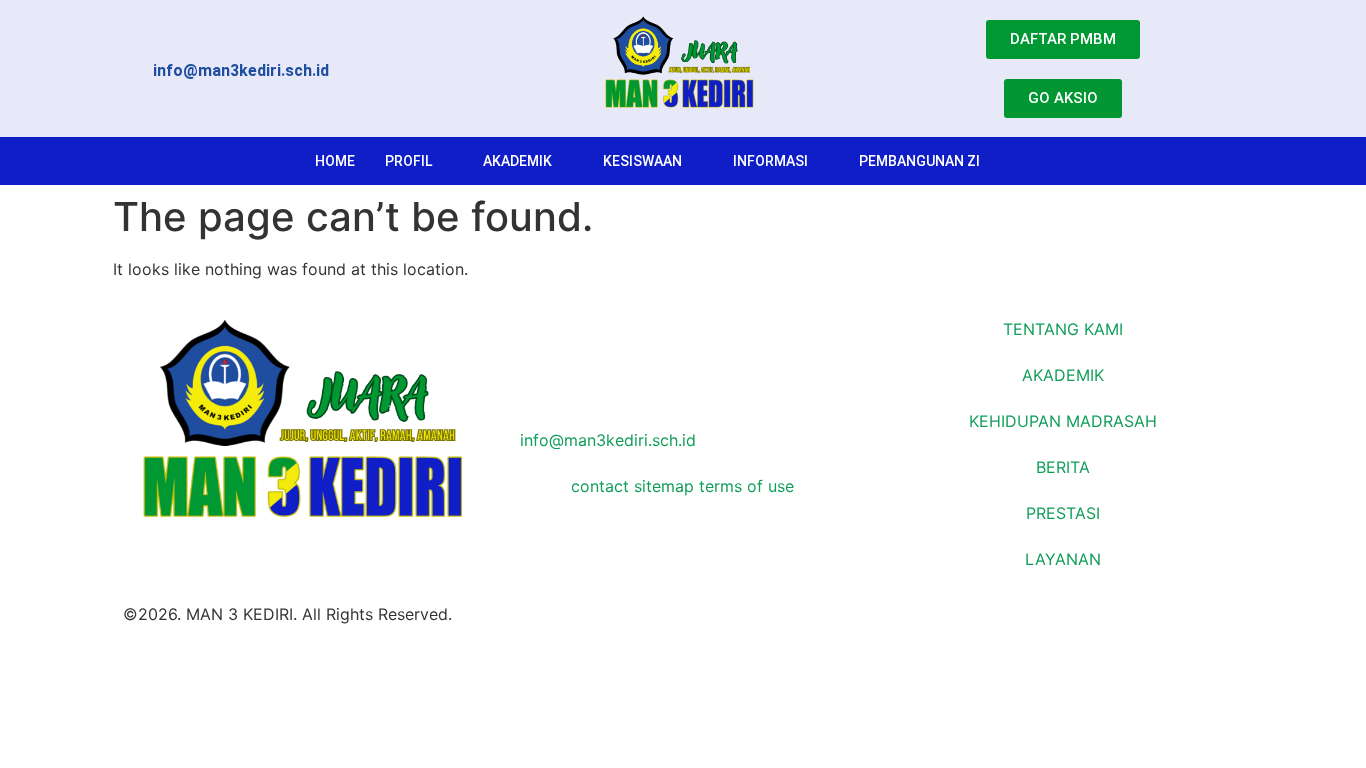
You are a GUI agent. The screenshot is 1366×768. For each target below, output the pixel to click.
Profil (408, 161)
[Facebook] (683, 319)
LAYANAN (1063, 559)
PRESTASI (1063, 513)
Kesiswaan (642, 161)
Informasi (770, 161)
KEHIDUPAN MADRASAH (1063, 421)
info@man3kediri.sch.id (605, 440)
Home (335, 161)
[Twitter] (683, 344)
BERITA (1063, 467)
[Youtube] (683, 396)
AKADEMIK (1063, 375)
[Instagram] (683, 370)
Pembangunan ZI (919, 161)
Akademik (517, 161)
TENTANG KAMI (1063, 329)
